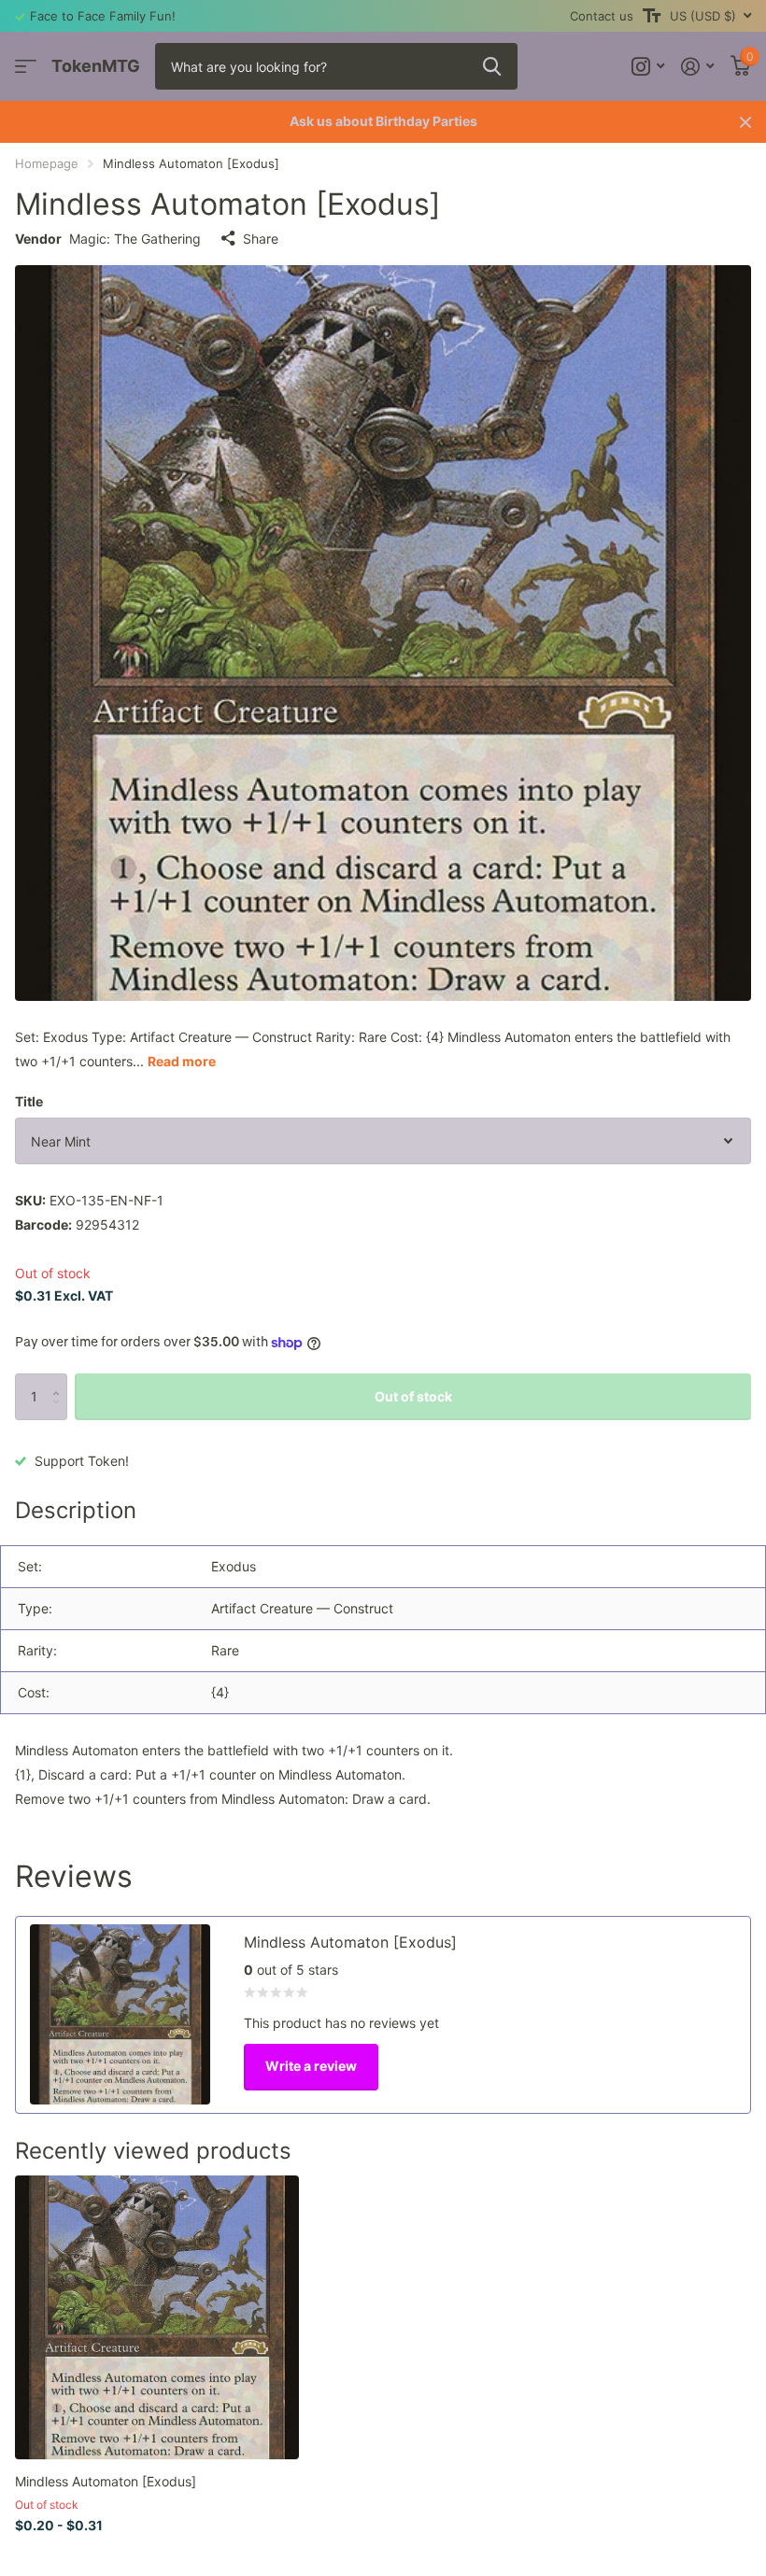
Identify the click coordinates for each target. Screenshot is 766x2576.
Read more (182, 1061)
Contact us (602, 16)
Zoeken (492, 66)
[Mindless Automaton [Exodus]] (157, 2317)
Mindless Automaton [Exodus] (106, 2481)
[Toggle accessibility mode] (652, 16)
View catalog (26, 67)
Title (29, 1101)
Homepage (47, 163)
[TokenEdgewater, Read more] (648, 67)
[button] (60, 1380)
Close (745, 122)
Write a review (311, 2066)
